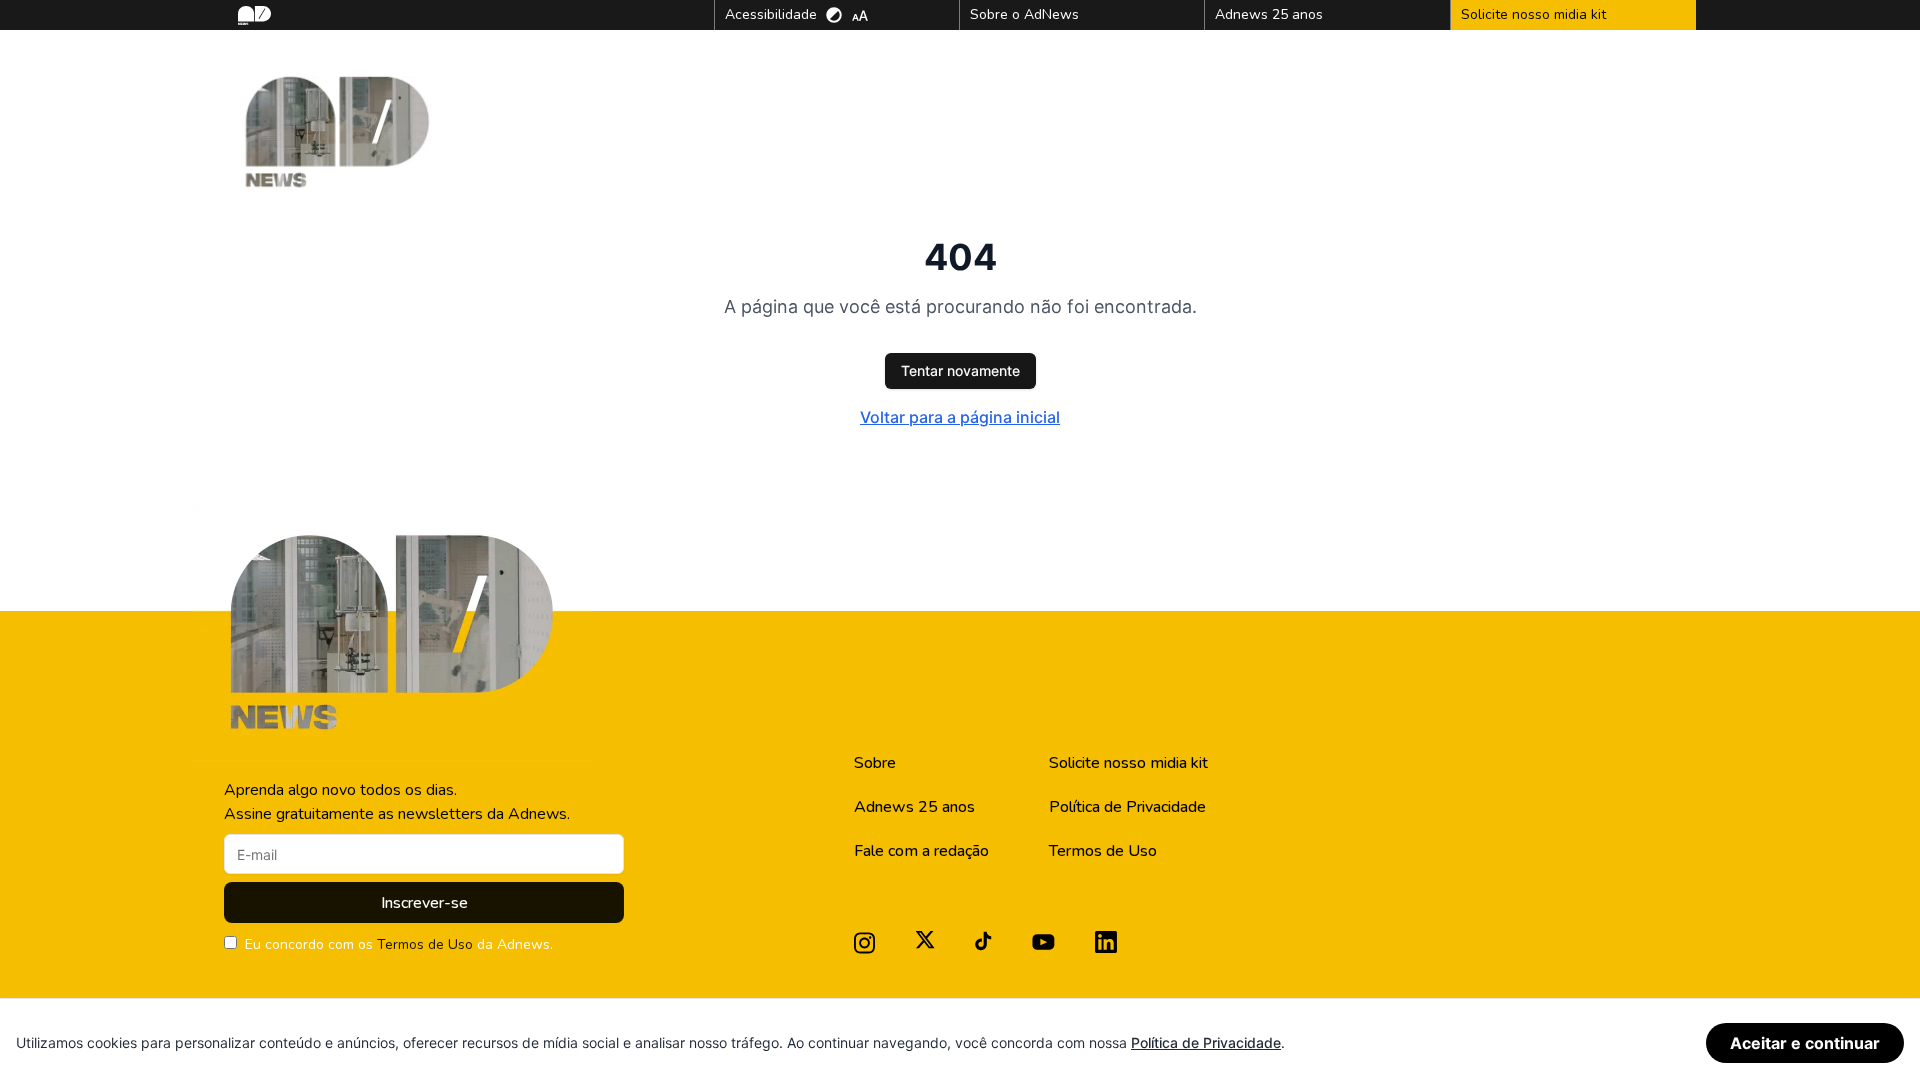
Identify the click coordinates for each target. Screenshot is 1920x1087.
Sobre (875, 763)
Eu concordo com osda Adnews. (399, 944)
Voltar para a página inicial (960, 417)
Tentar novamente (960, 370)
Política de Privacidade (1127, 807)
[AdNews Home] (252, 15)
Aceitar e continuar (1805, 1043)
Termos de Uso (425, 944)
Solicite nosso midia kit (1128, 763)
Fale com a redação (921, 851)
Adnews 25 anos (914, 807)
